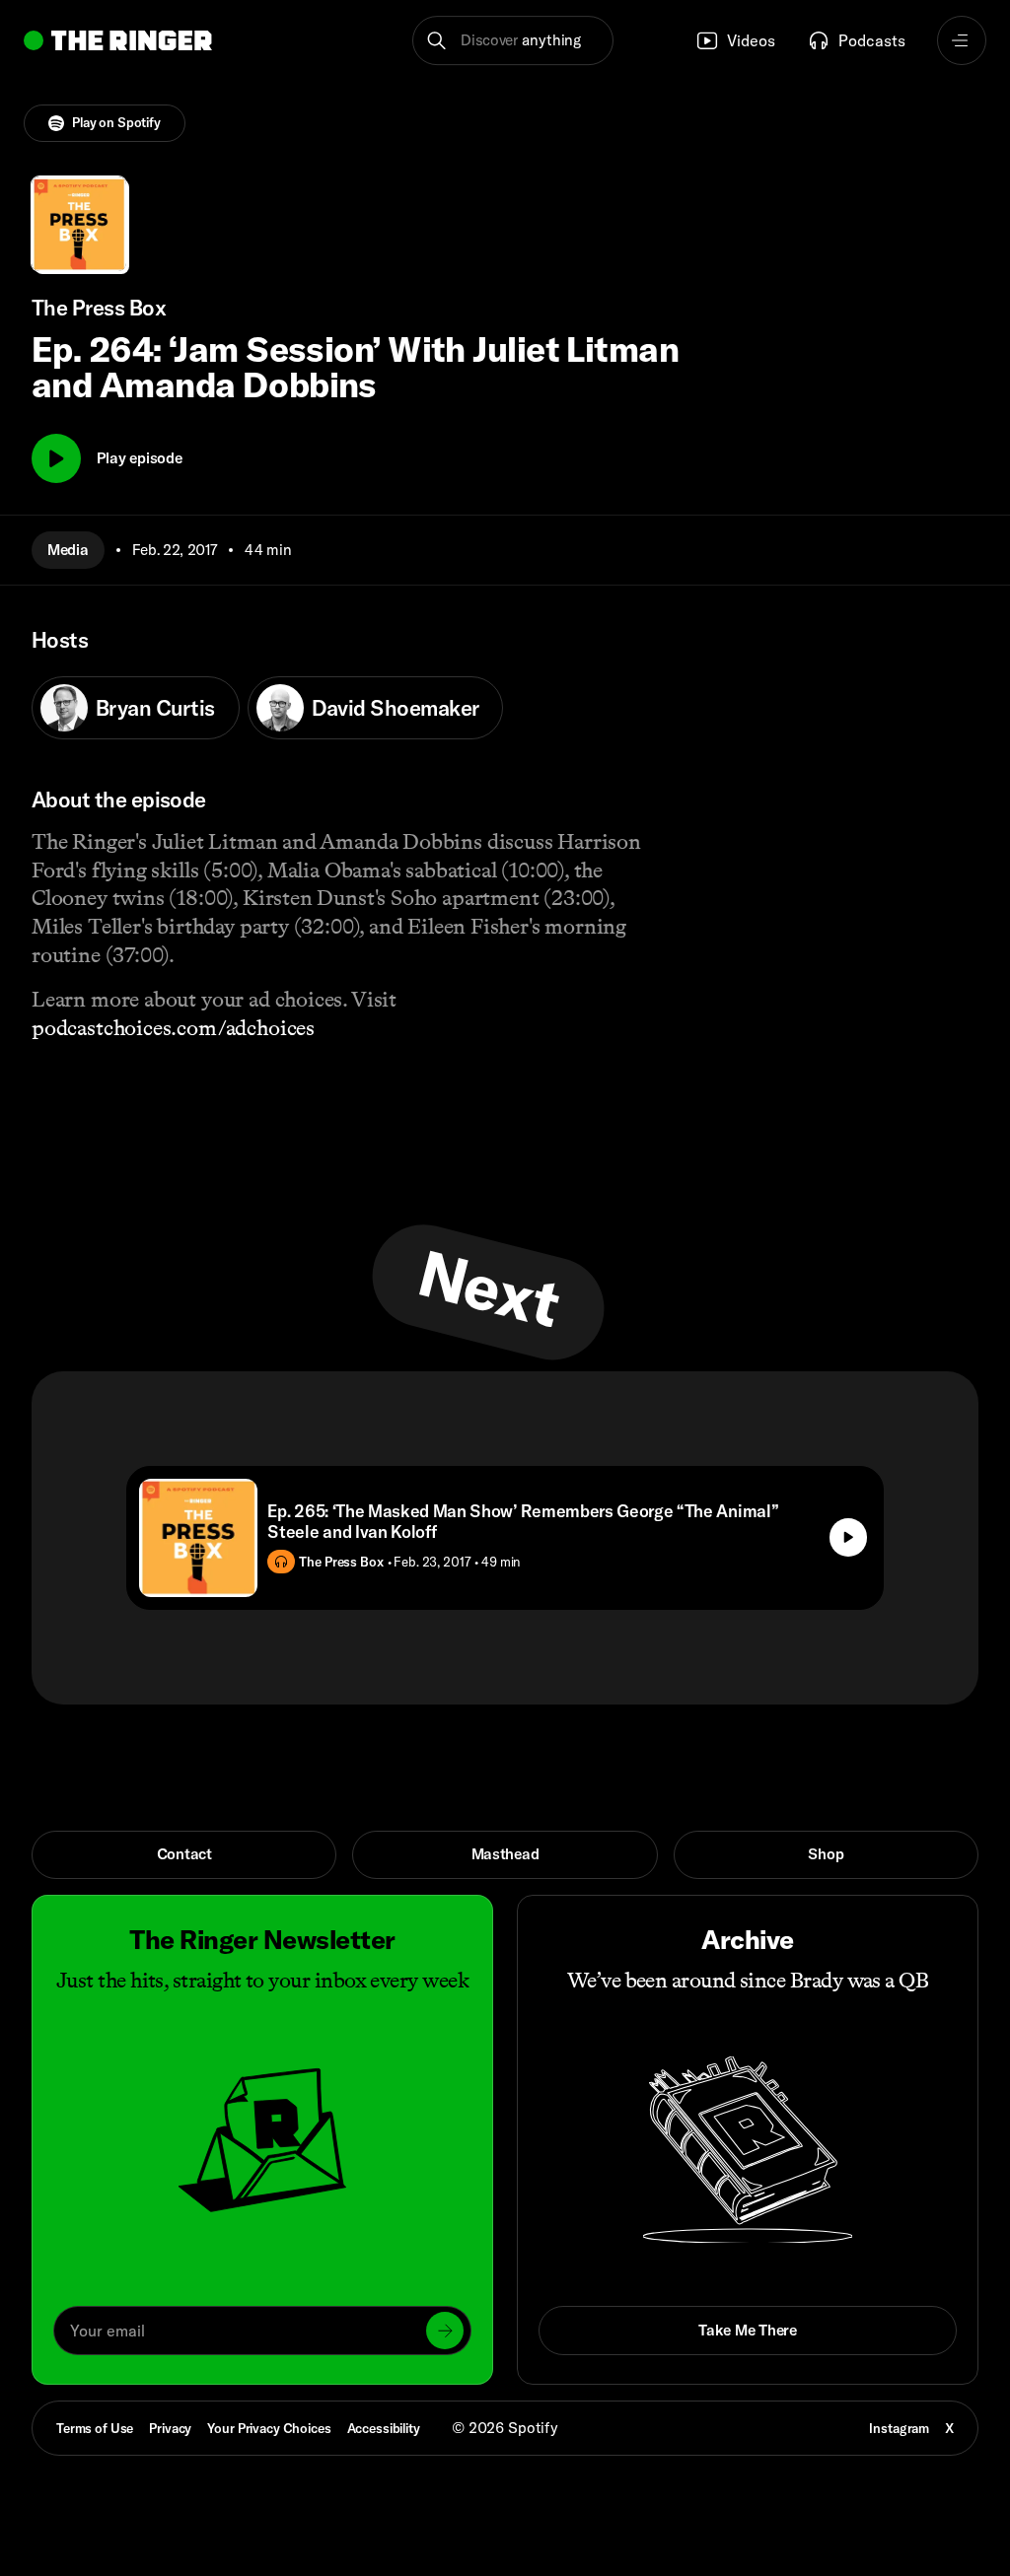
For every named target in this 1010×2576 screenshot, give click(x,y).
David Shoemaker (396, 708)
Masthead (505, 1854)
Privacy (170, 2428)
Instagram (899, 2428)
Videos (751, 40)
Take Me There (747, 2330)
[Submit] (445, 2331)
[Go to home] (118, 40)
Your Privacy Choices (269, 2429)
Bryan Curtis (155, 708)
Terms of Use (95, 2428)
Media (68, 550)
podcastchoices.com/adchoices (173, 1028)
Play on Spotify (116, 122)
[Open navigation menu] (962, 40)
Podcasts (872, 40)
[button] (512, 40)
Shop (826, 1854)
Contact (184, 1854)
